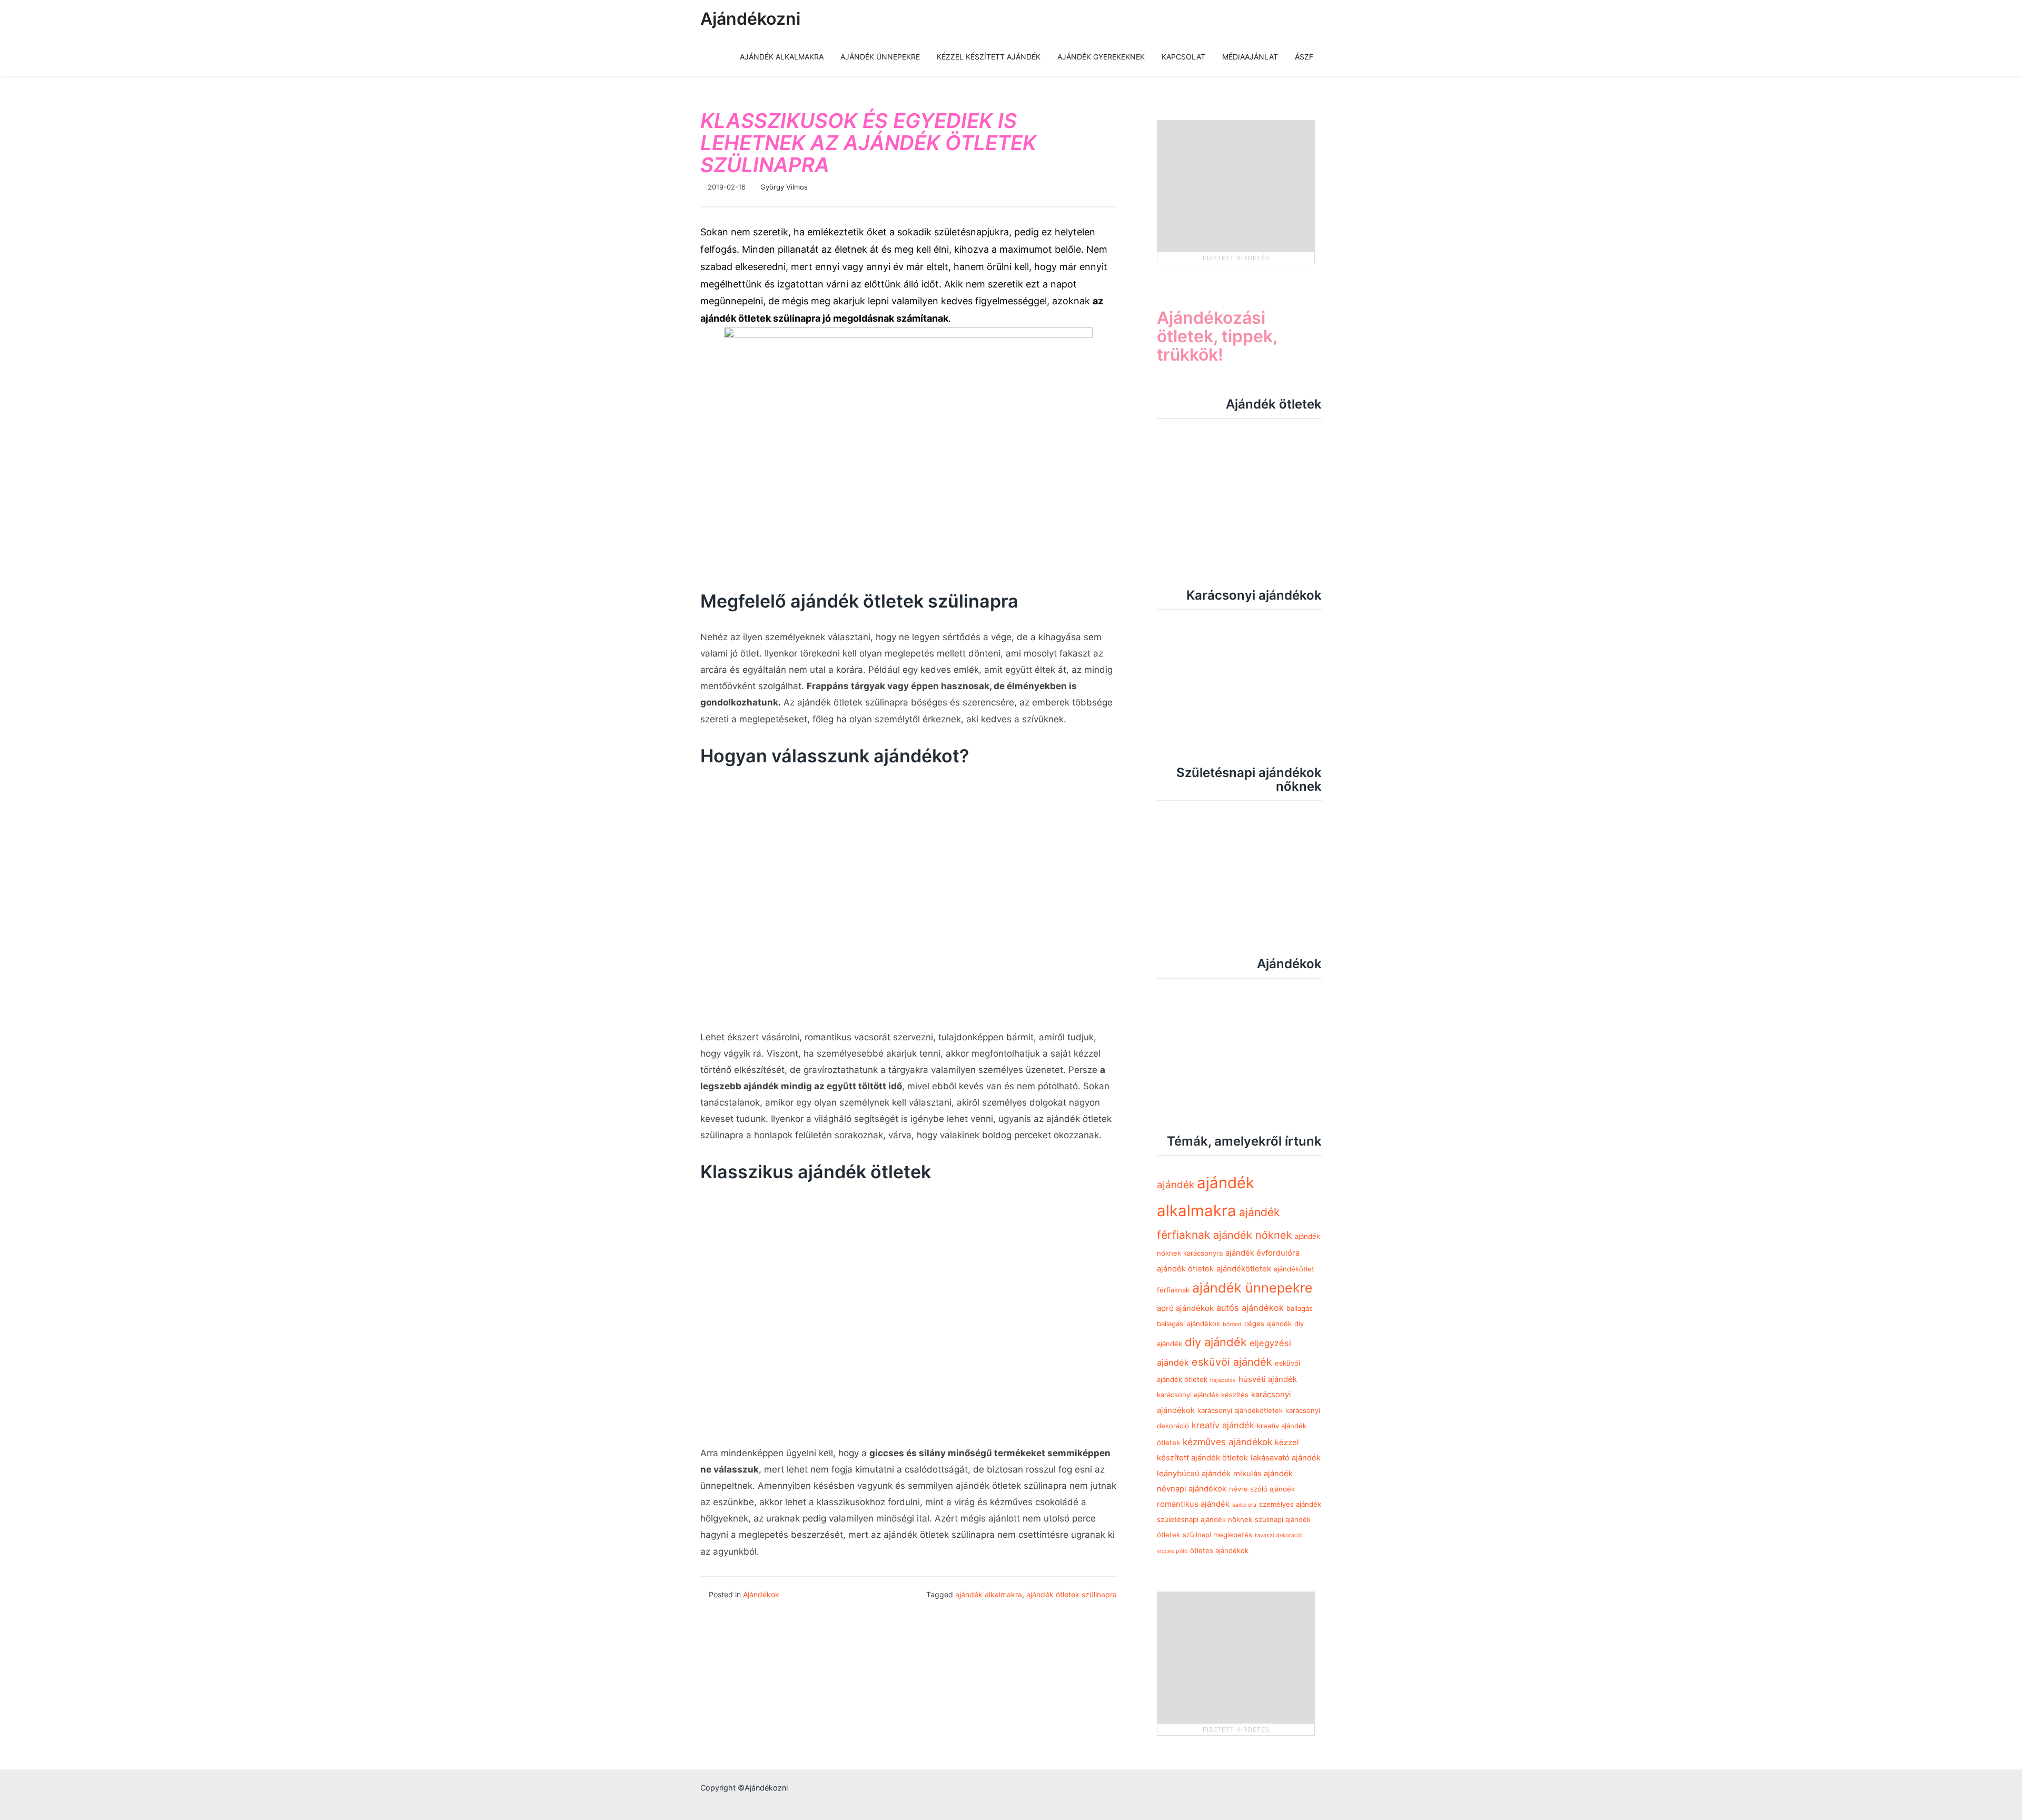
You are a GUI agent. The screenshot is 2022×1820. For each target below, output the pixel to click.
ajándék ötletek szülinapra (1072, 1594)
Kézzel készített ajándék (989, 57)
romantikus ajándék (1193, 1504)
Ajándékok (761, 1594)
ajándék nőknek (1253, 1235)
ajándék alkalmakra (989, 1594)
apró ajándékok (1185, 1308)
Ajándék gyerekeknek (1101, 57)
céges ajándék (1268, 1324)
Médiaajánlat (1250, 57)
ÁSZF (1304, 57)
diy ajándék (1216, 1342)
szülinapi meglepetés (1217, 1535)
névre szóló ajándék (1262, 1489)
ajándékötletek (1244, 1269)
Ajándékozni (750, 19)
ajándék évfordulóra (1262, 1253)
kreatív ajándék (1223, 1425)
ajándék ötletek (1185, 1269)
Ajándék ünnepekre (880, 57)
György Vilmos (784, 187)
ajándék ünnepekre (1252, 1288)
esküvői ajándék (1232, 1362)
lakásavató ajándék (1286, 1458)
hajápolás (1223, 1380)
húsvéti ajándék (1268, 1379)
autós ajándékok (1250, 1308)
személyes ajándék (1290, 1504)
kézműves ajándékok (1227, 1442)
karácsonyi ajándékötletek (1240, 1410)
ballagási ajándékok (1188, 1324)
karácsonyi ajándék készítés (1203, 1395)
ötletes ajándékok (1219, 1550)
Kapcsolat (1183, 57)
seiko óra (1244, 1505)
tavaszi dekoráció (1278, 1535)
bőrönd (1232, 1324)
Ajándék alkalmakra (782, 57)
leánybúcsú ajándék (1194, 1474)
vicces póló (1172, 1551)
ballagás (1300, 1308)
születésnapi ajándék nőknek (1205, 1519)
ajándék (1176, 1185)
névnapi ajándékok (1192, 1489)
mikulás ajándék (1263, 1474)
